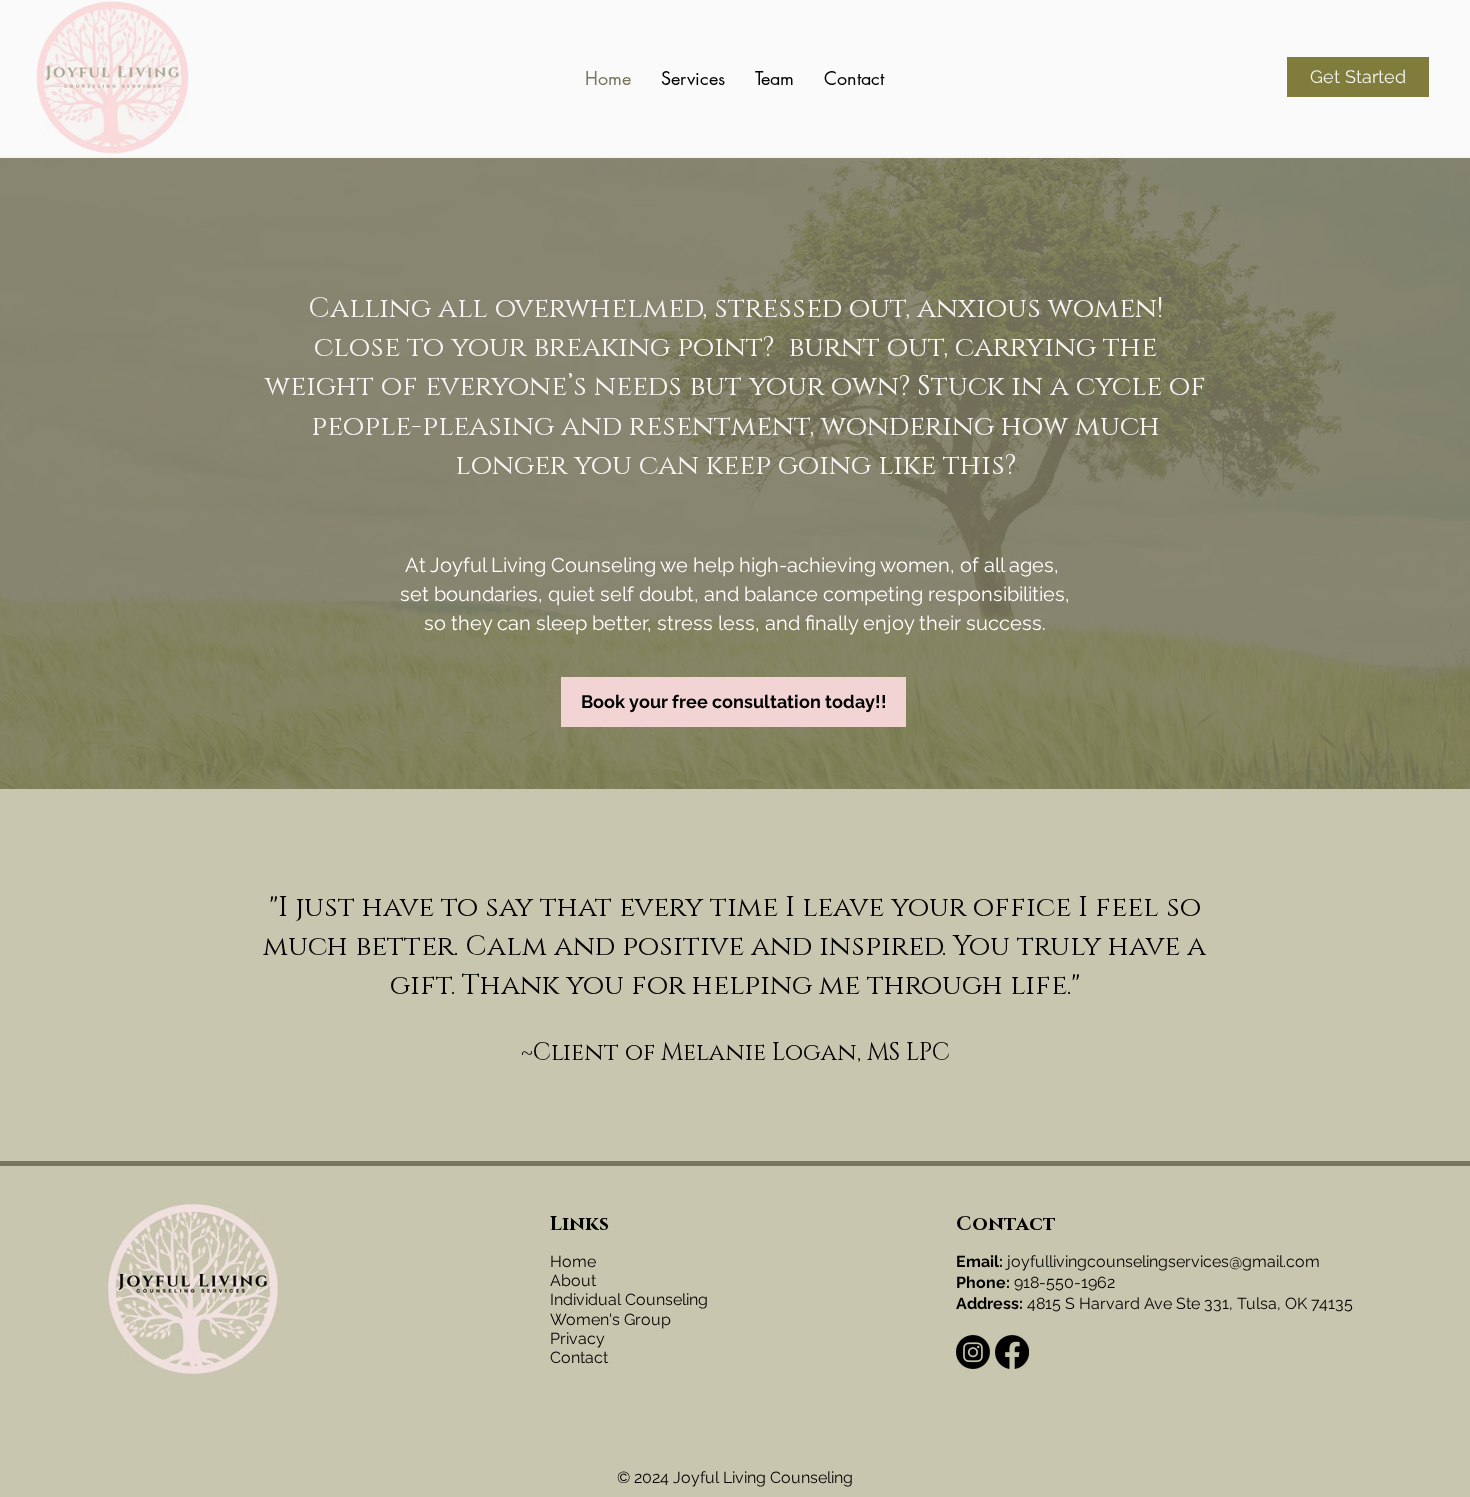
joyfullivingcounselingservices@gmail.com (1163, 1261)
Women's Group (610, 1319)
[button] (693, 78)
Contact (579, 1357)
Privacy (577, 1338)
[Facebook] (1012, 1352)
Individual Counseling (629, 1299)
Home (573, 1261)
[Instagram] (973, 1352)
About (573, 1280)
